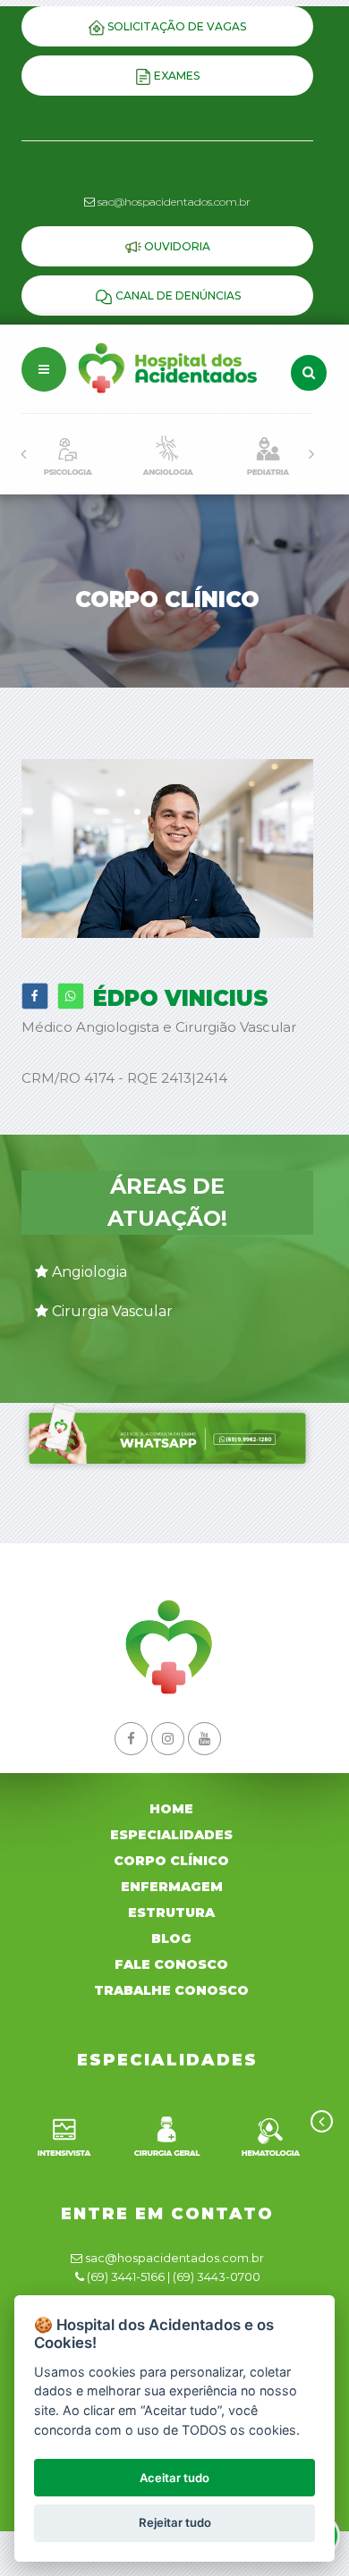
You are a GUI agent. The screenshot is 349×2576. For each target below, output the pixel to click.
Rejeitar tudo (175, 2522)
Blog (171, 1938)
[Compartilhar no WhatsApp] (71, 996)
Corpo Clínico (171, 1861)
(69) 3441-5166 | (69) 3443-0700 (174, 2276)
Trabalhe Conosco (171, 1990)
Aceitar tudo (174, 2478)
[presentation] (23, 454)
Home (171, 1809)
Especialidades (171, 1835)
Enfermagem (172, 1887)
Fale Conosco (171, 1964)
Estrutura (171, 1913)
